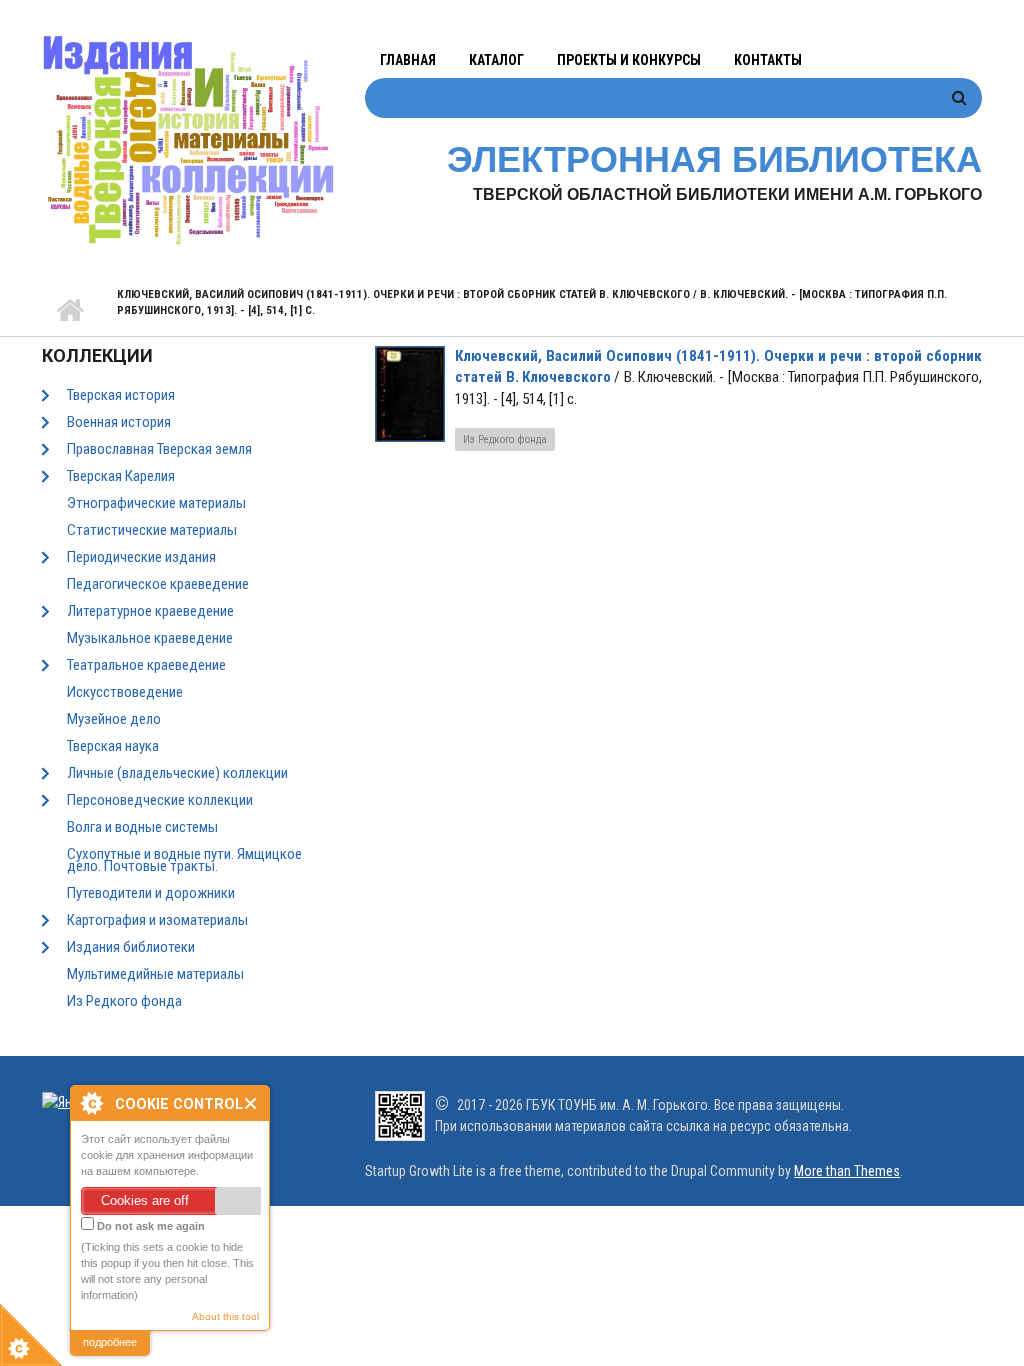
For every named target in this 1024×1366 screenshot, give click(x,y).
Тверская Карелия (121, 476)
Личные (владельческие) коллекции (177, 773)
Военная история (119, 422)
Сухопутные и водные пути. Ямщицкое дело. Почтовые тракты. (184, 860)
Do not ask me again (149, 1226)
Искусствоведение (125, 692)
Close (251, 1103)
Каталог (496, 60)
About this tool (225, 1316)
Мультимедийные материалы (155, 974)
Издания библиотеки (131, 947)
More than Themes (847, 1171)
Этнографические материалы (156, 503)
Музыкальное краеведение (150, 638)
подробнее (110, 1342)
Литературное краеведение (150, 611)
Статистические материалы (152, 530)
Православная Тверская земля (159, 449)
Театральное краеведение (146, 665)
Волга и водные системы (142, 827)
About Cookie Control (91, 1103)
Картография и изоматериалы (157, 920)
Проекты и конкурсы (629, 60)
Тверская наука (113, 746)
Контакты (768, 60)
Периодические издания (141, 557)
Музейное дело (114, 719)
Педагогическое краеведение (158, 584)
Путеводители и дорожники (151, 893)
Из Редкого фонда (124, 1001)
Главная (408, 60)
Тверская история (121, 395)
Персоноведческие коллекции (160, 800)
